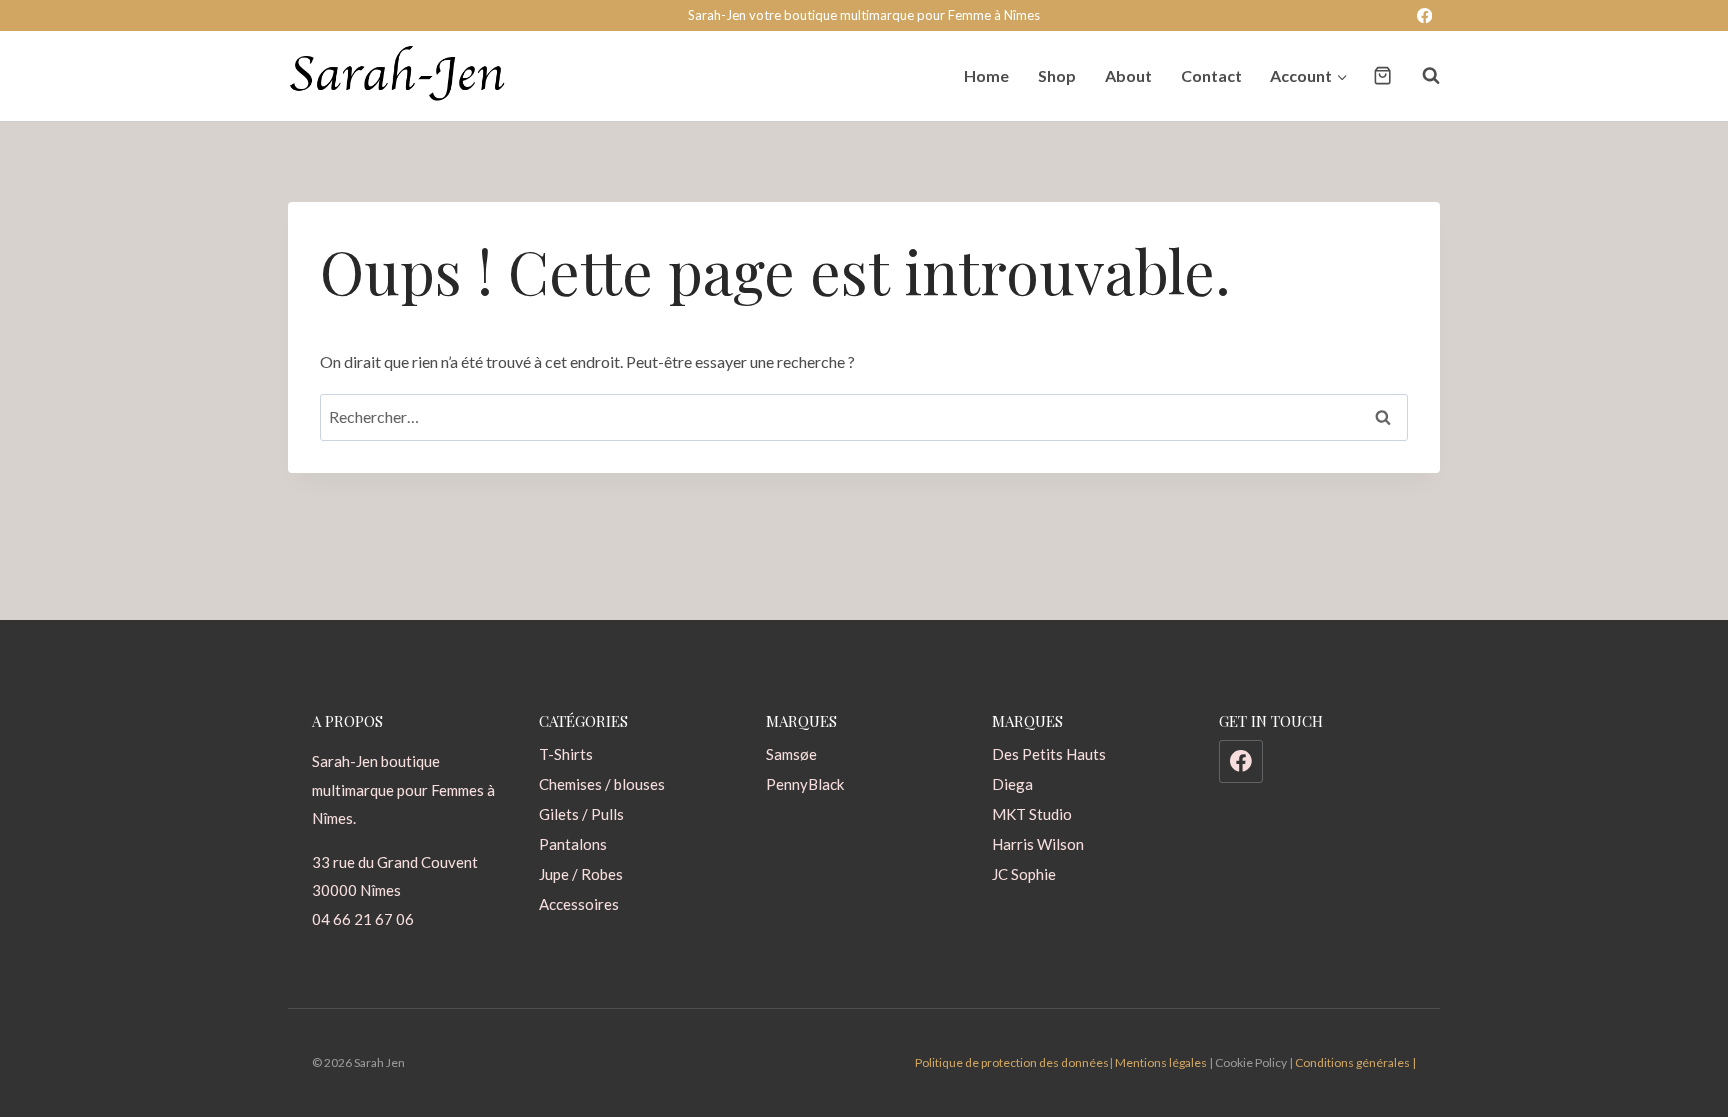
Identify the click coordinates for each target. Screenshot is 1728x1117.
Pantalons (573, 844)
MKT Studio (1032, 814)
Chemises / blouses (602, 784)
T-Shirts (566, 754)
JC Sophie (1024, 874)
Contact (1211, 75)
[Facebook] (1424, 15)
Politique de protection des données (1012, 1062)
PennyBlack (805, 784)
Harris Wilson (1038, 844)
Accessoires (579, 904)
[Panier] (1382, 75)
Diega (1012, 784)
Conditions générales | (1355, 1062)
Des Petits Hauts (1049, 754)
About (1128, 75)
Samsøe (791, 754)
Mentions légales (1161, 1062)
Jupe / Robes (581, 874)
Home (986, 75)
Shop (1057, 75)
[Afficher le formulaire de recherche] (1421, 76)
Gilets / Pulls (581, 814)
